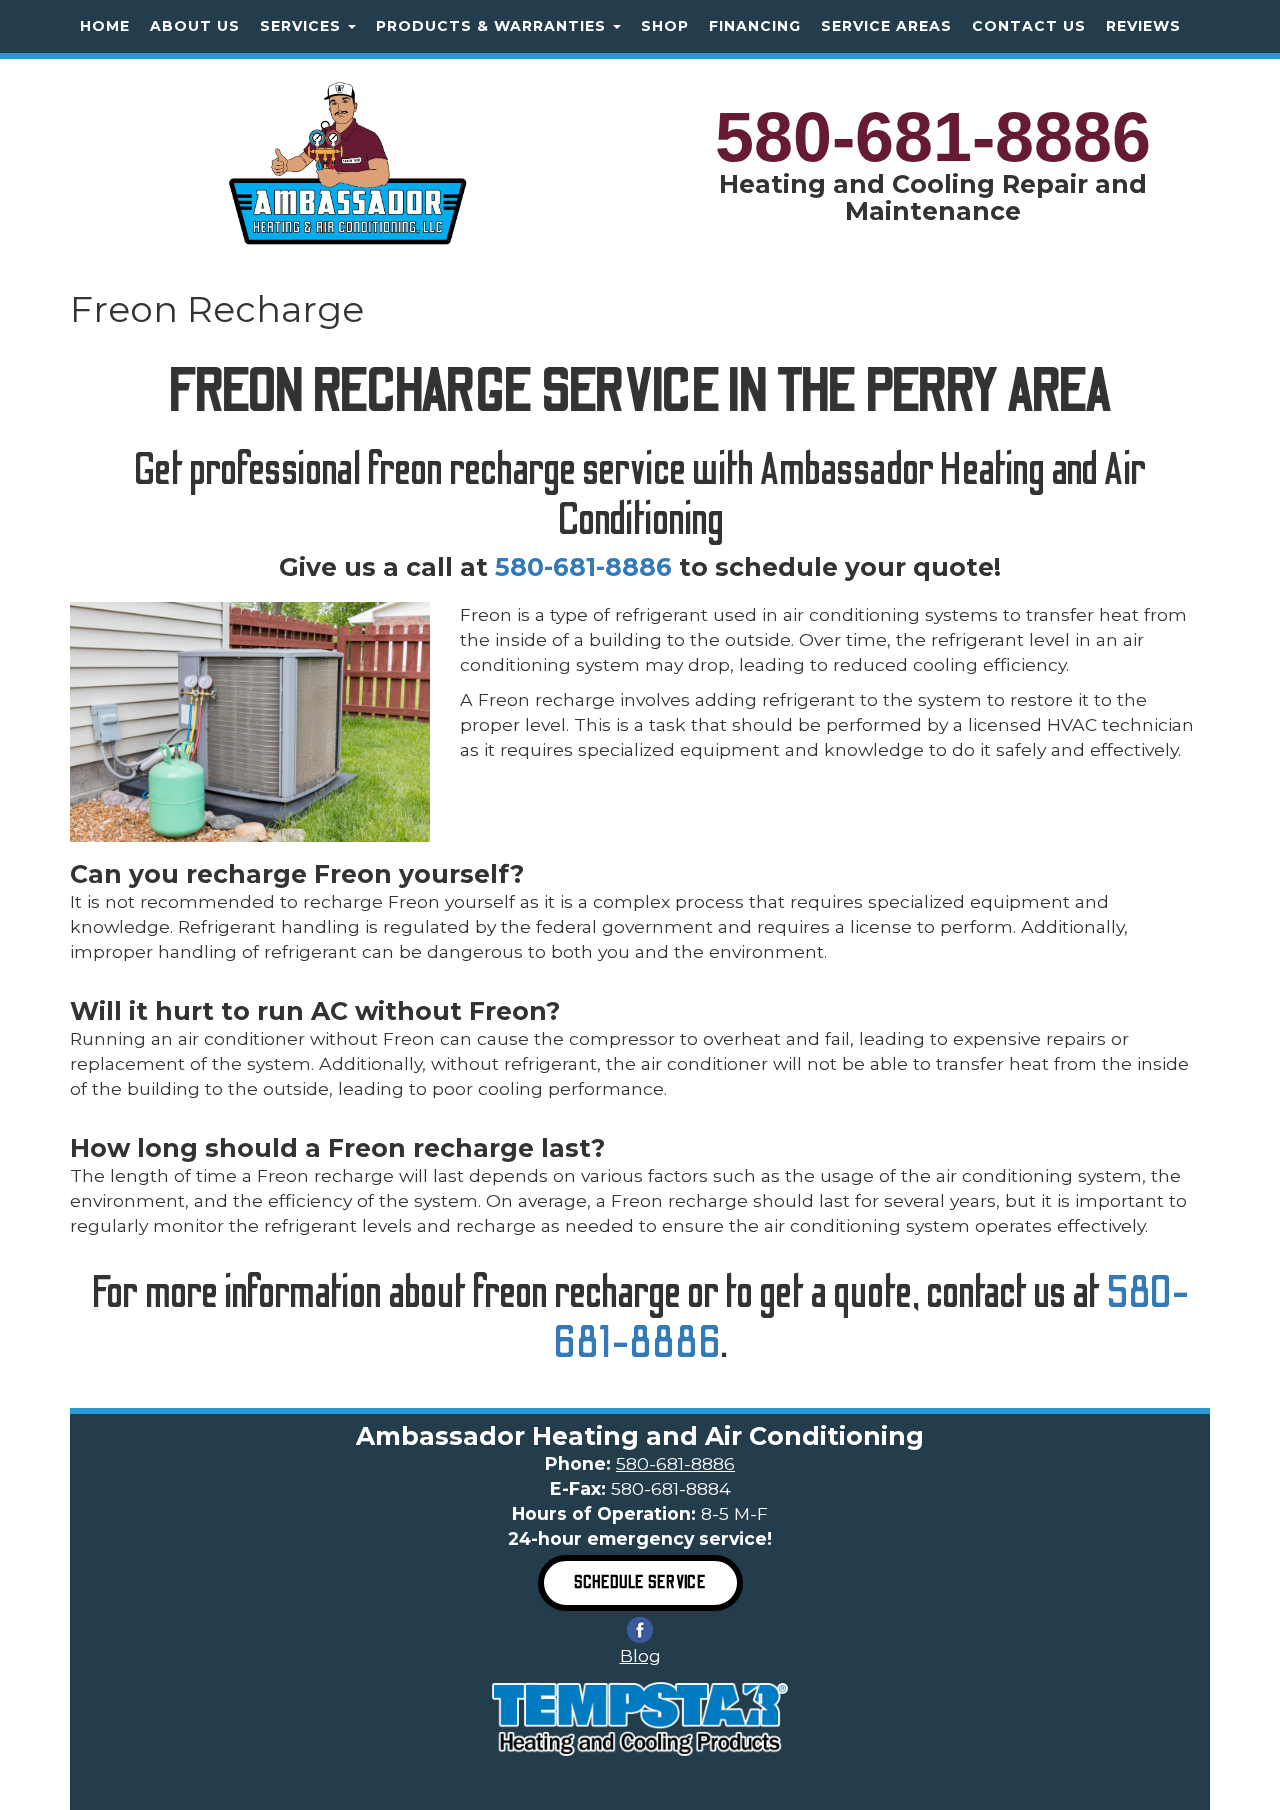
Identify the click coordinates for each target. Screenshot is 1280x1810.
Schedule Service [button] (640, 1582)
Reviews (1143, 26)
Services (303, 26)
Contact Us (1029, 26)
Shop (665, 26)
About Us (195, 26)
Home (105, 26)
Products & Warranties (493, 26)
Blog (640, 1655)
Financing (755, 26)
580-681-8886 (933, 137)
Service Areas (886, 26)
